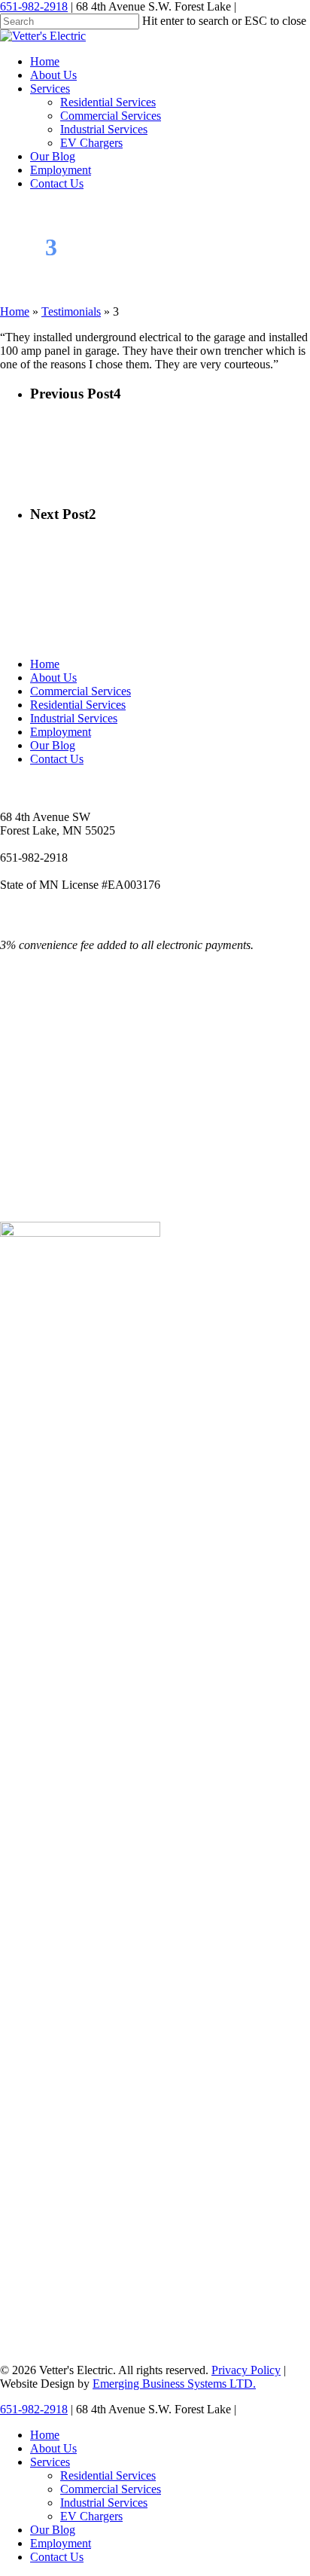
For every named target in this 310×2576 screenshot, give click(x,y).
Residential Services (78, 705)
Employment (61, 732)
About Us (53, 678)
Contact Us (57, 759)
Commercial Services (81, 691)
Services (50, 2462)
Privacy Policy (246, 2370)
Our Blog (53, 745)
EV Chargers (91, 2516)
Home (15, 311)
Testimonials (71, 311)
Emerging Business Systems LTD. (174, 2384)
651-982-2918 (34, 6)
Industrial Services (74, 718)
